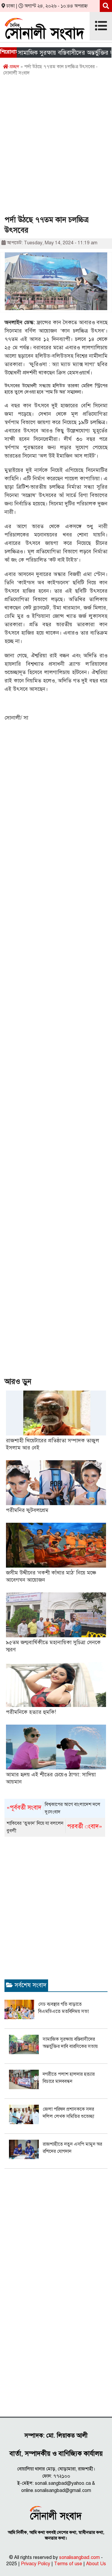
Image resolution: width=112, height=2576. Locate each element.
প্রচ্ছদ (14, 67)
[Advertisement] (56, 148)
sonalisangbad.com (79, 2557)
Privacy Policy (36, 2564)
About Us (96, 2564)
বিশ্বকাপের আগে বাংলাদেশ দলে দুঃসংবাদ (53, 1808)
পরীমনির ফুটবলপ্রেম (27, 1510)
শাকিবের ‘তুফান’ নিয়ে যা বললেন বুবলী (55, 1827)
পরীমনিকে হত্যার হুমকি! (31, 1712)
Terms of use (68, 2564)
